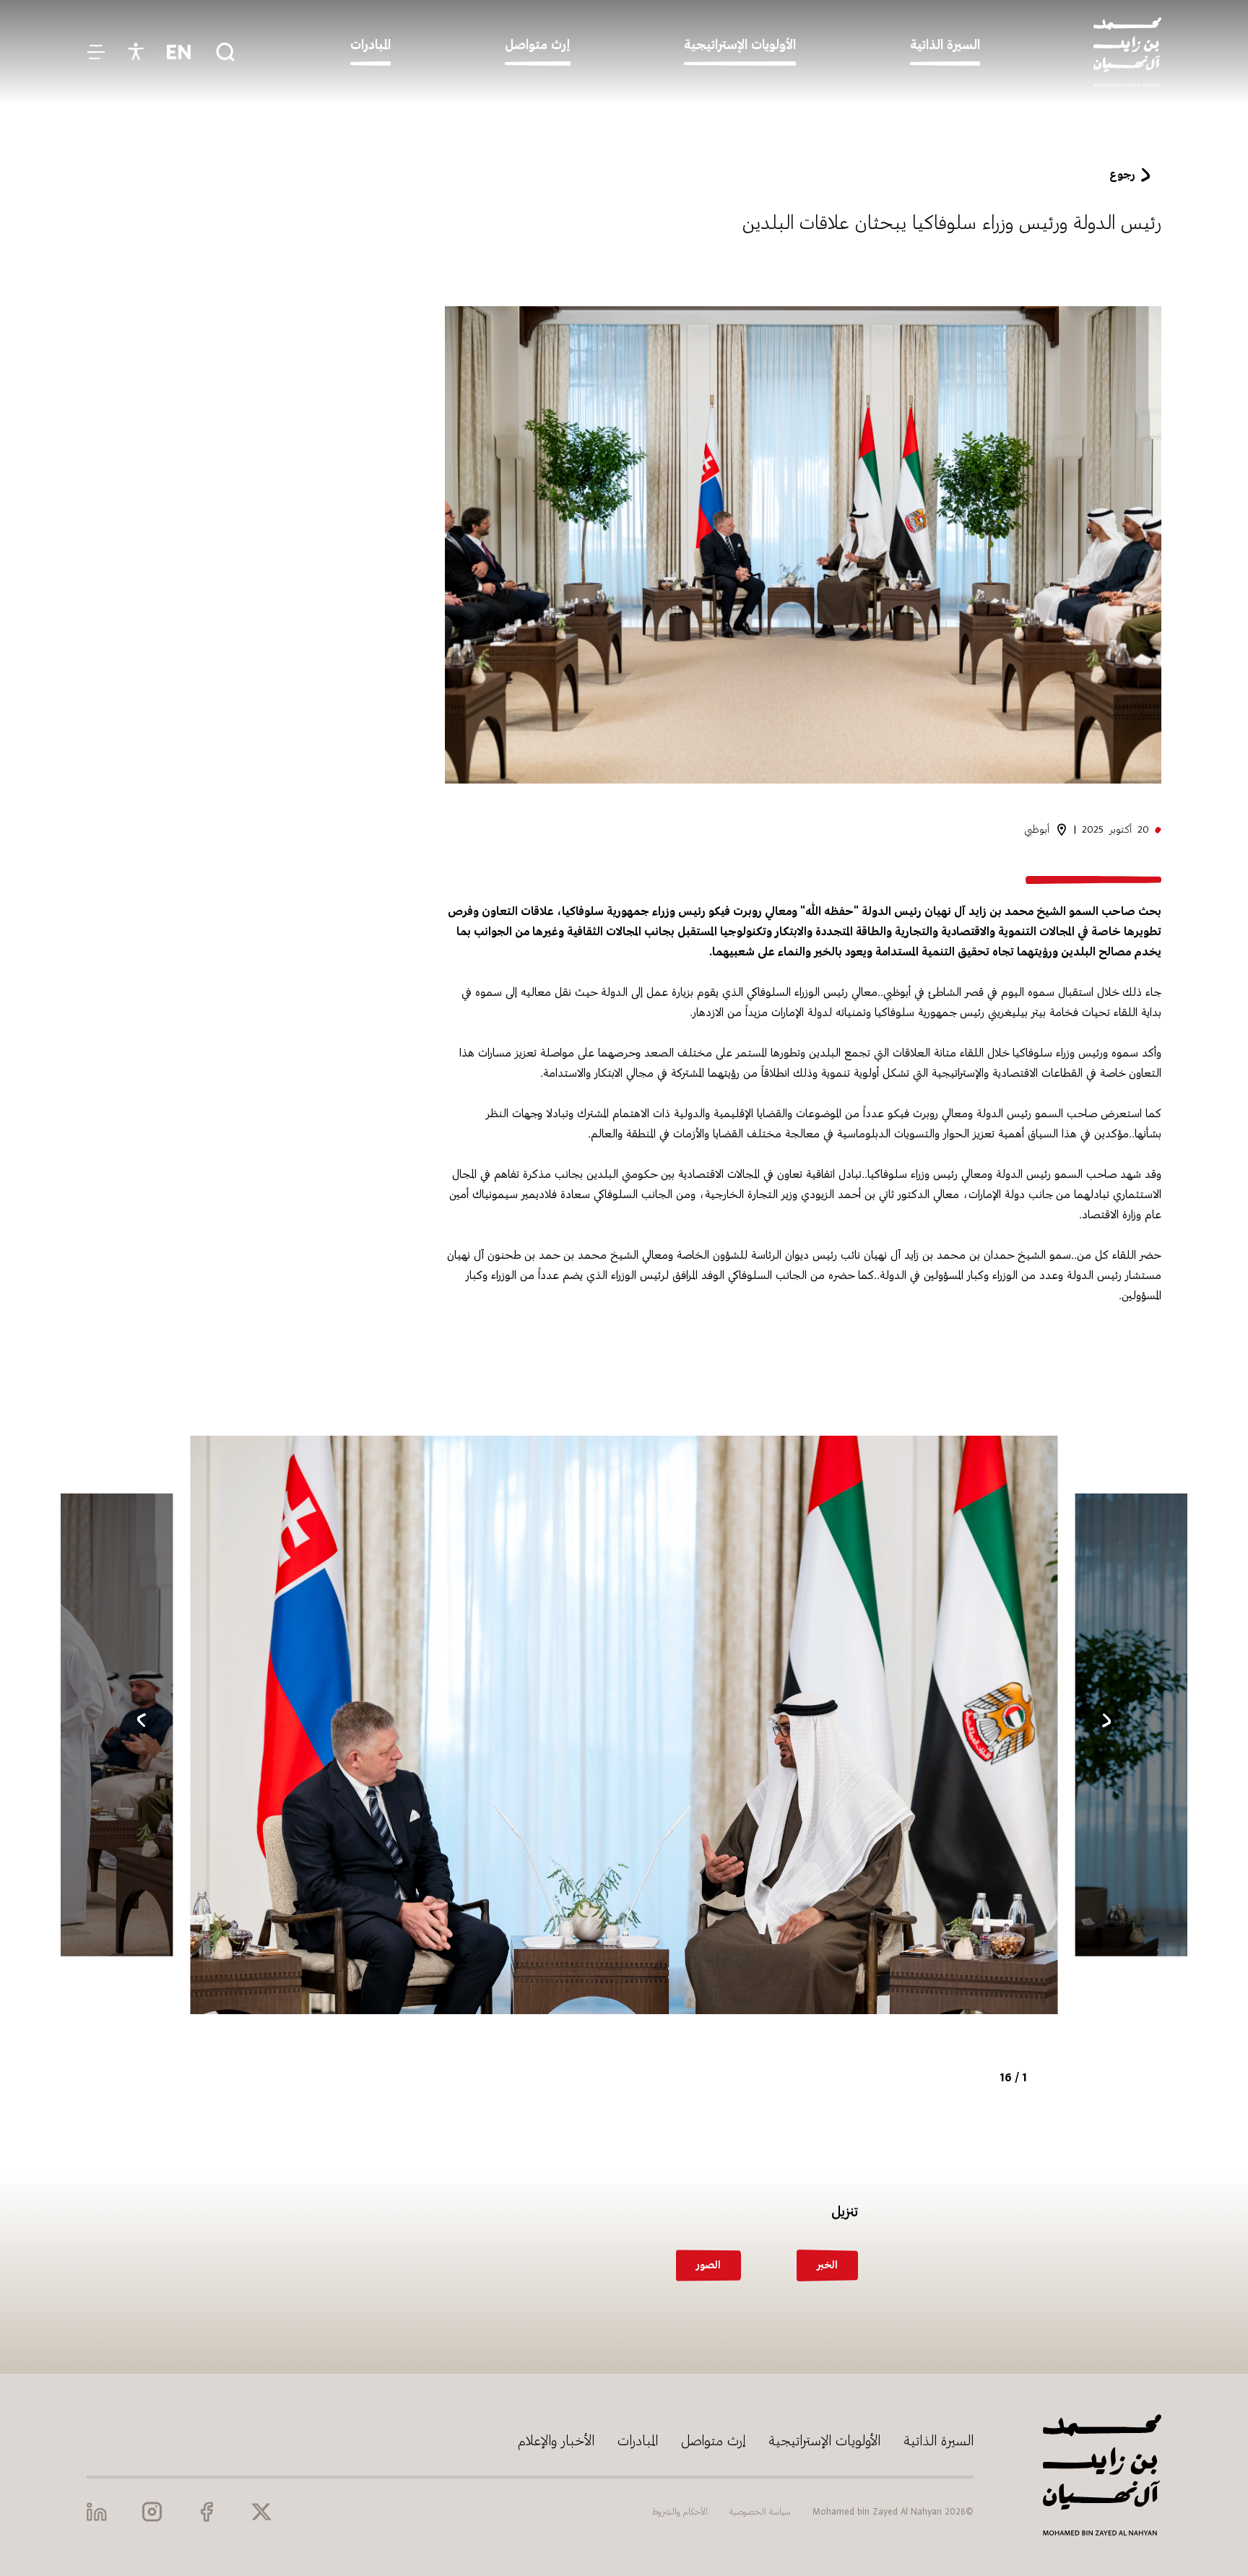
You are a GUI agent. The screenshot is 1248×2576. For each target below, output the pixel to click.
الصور (708, 2265)
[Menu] (96, 52)
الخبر (827, 2265)
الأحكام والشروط (680, 2512)
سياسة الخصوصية (760, 2512)
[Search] (225, 52)
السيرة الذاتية (939, 2441)
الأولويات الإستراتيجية (824, 2441)
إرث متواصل (713, 2441)
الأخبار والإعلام (556, 2441)
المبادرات (638, 2441)
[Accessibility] (136, 52)
